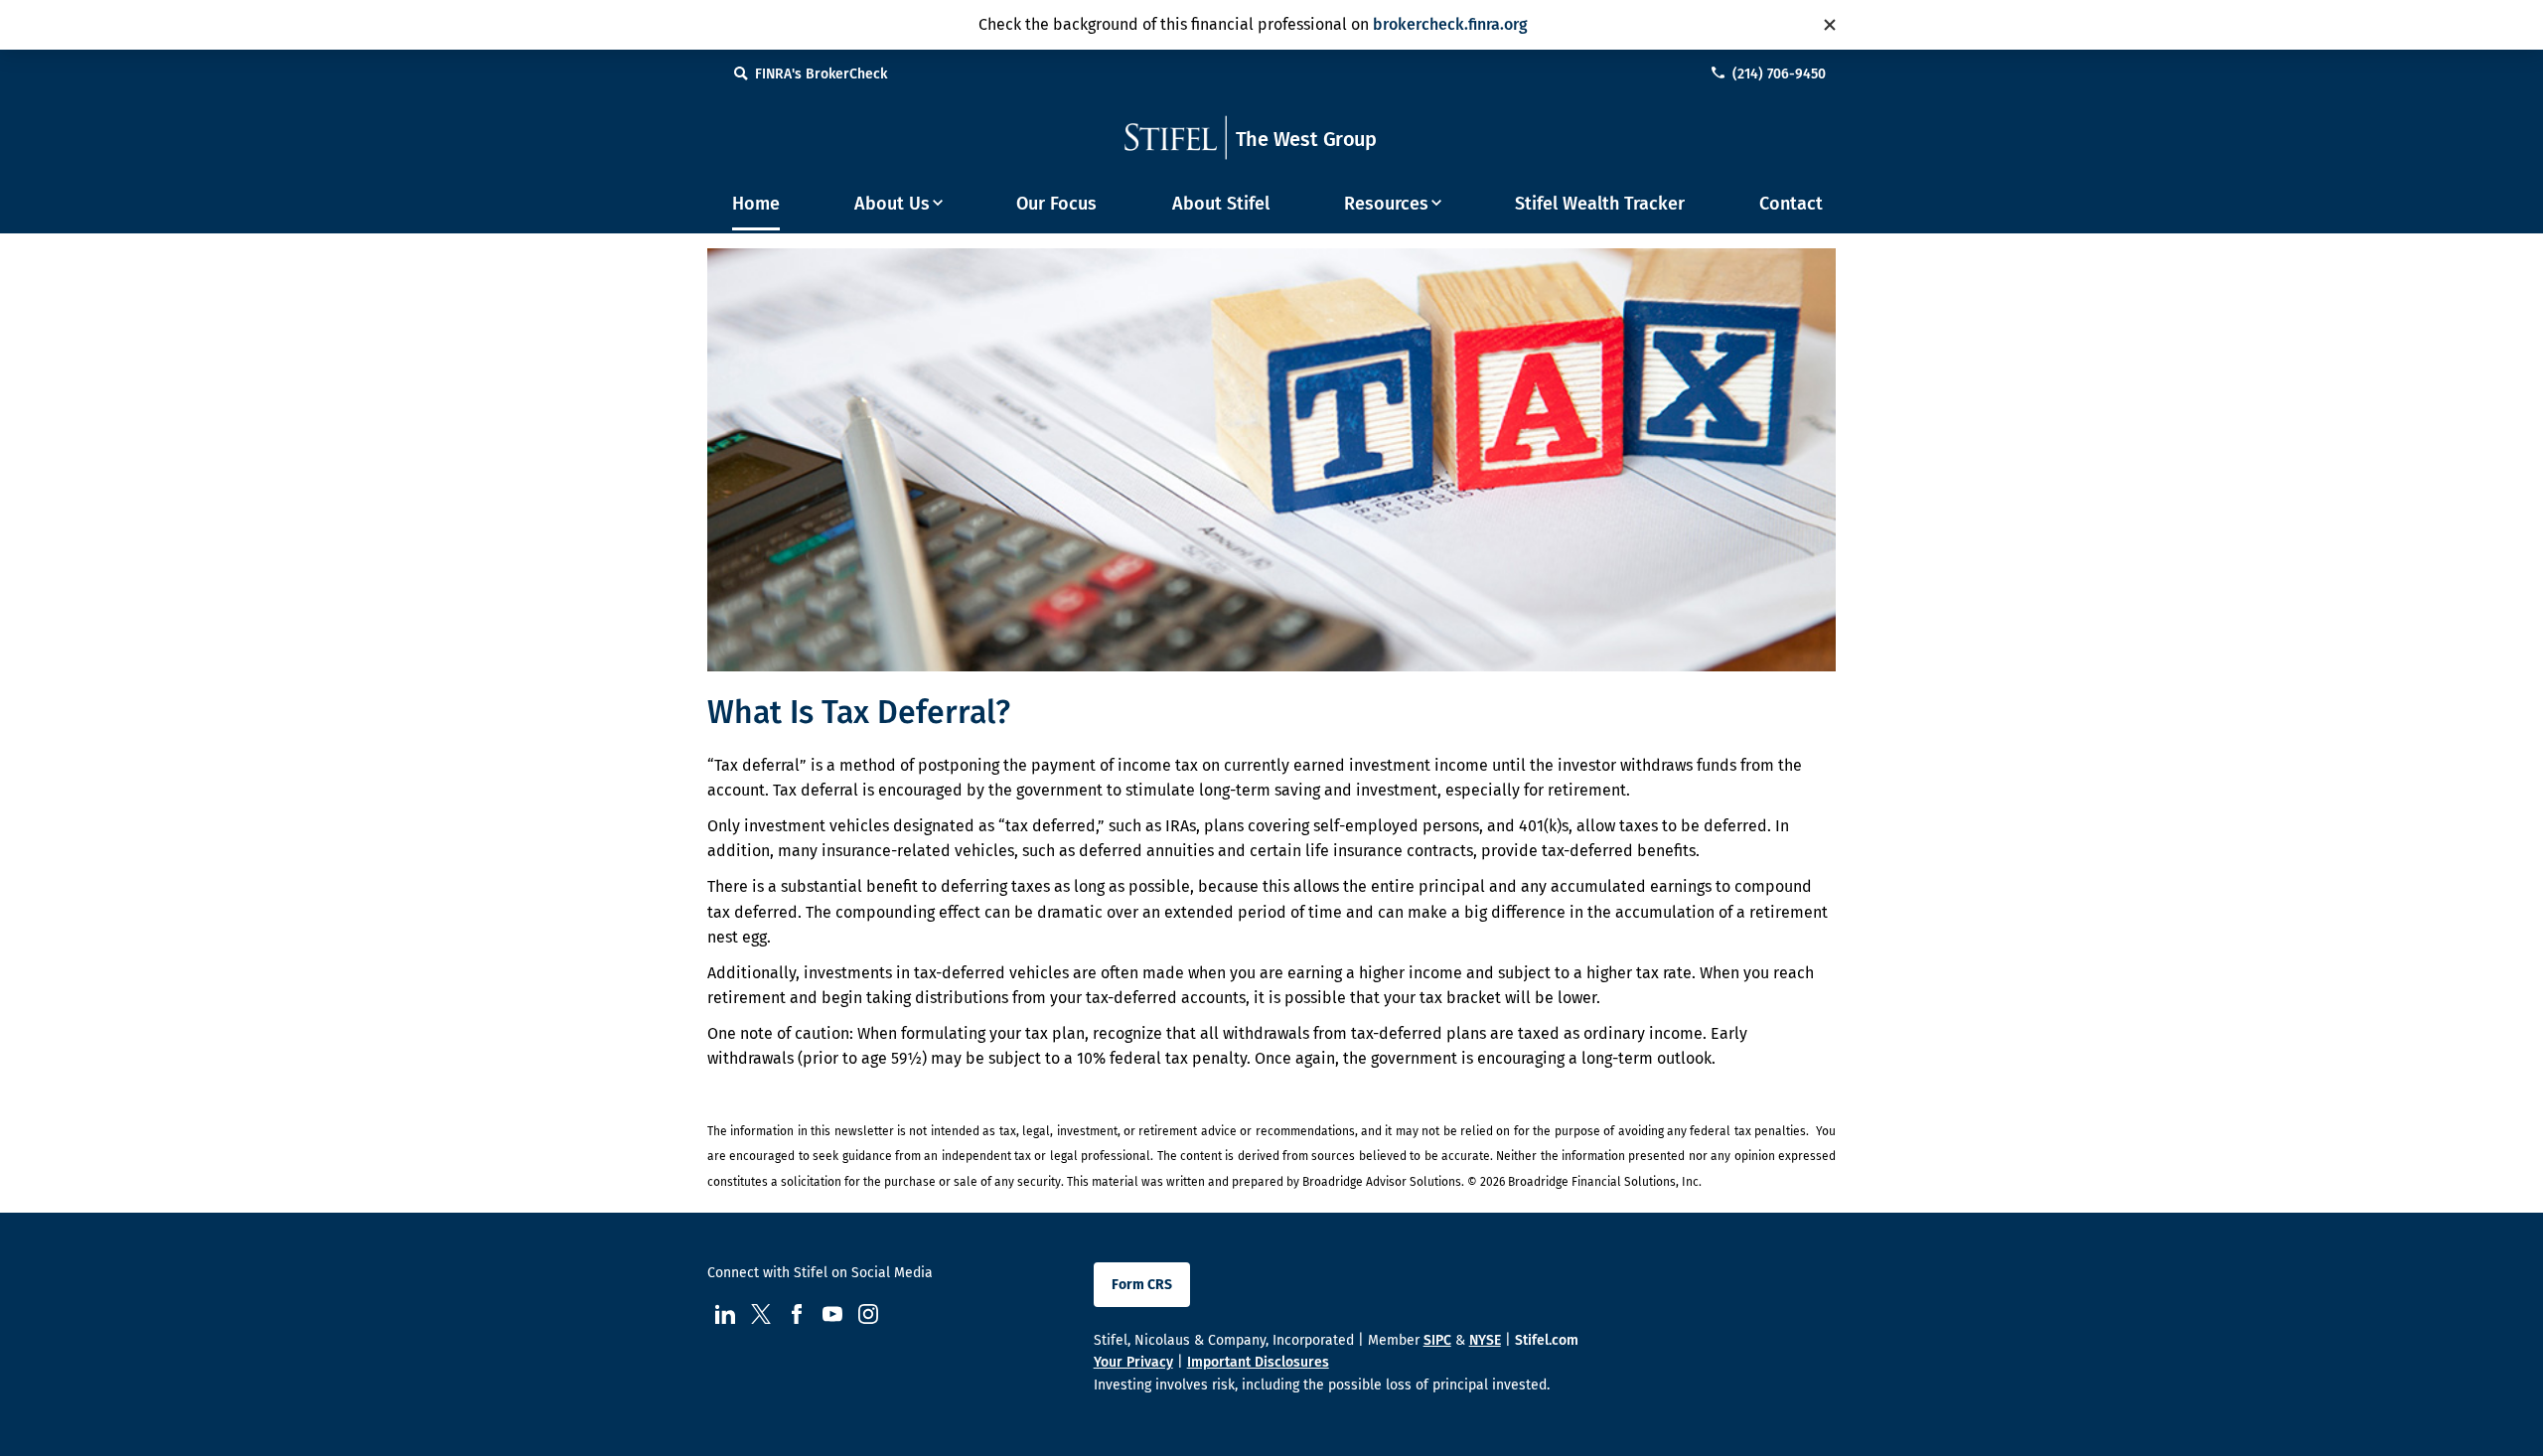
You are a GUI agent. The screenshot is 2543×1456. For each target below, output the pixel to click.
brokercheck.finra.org (1450, 24)
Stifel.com (1547, 1340)
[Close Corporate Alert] (1830, 25)
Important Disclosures (1258, 1362)
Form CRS (1142, 1285)
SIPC (1437, 1340)
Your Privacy (1133, 1362)
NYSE (1485, 1340)
